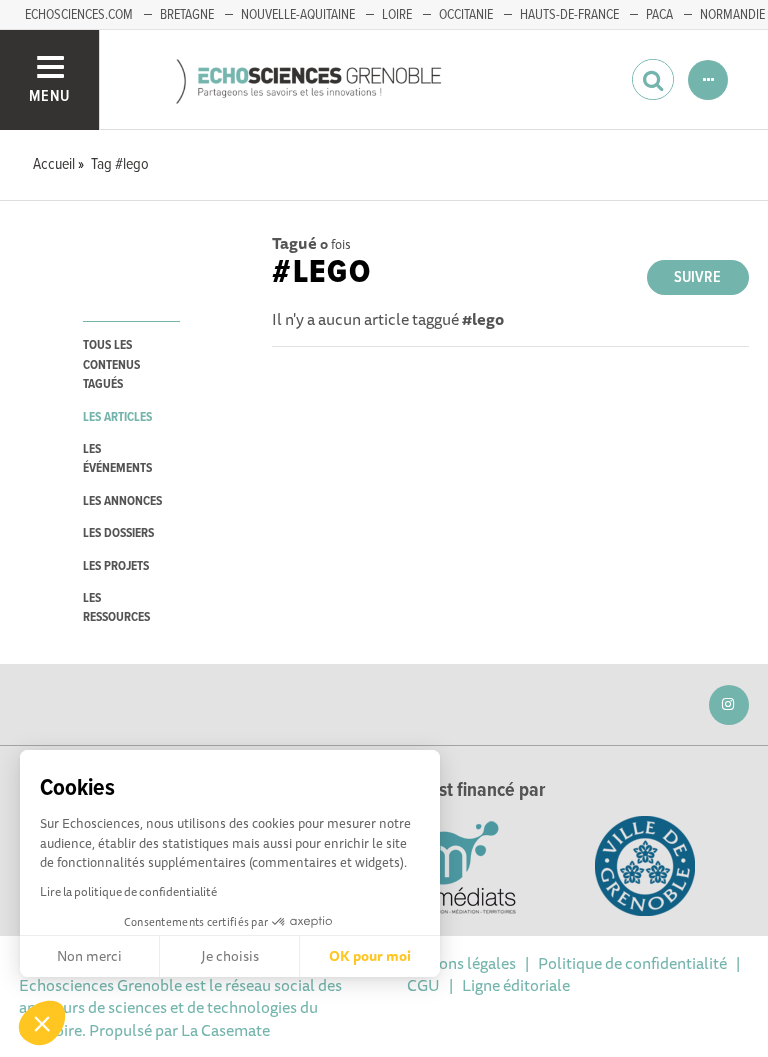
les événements (117, 459)
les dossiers (118, 533)
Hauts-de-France (569, 15)
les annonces (122, 501)
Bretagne (187, 15)
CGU (423, 985)
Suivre (697, 277)
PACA (659, 15)
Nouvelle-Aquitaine (298, 15)
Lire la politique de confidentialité (128, 891)
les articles (117, 417)
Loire (397, 15)
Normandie (732, 15)
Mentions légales (457, 963)
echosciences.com (79, 15)
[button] (42, 1023)
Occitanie (466, 15)
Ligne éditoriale (516, 985)
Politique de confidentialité (632, 963)
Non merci (89, 956)
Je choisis (230, 956)
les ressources (116, 608)
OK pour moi (370, 956)
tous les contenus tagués (111, 365)
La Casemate (225, 1030)
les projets (116, 566)
